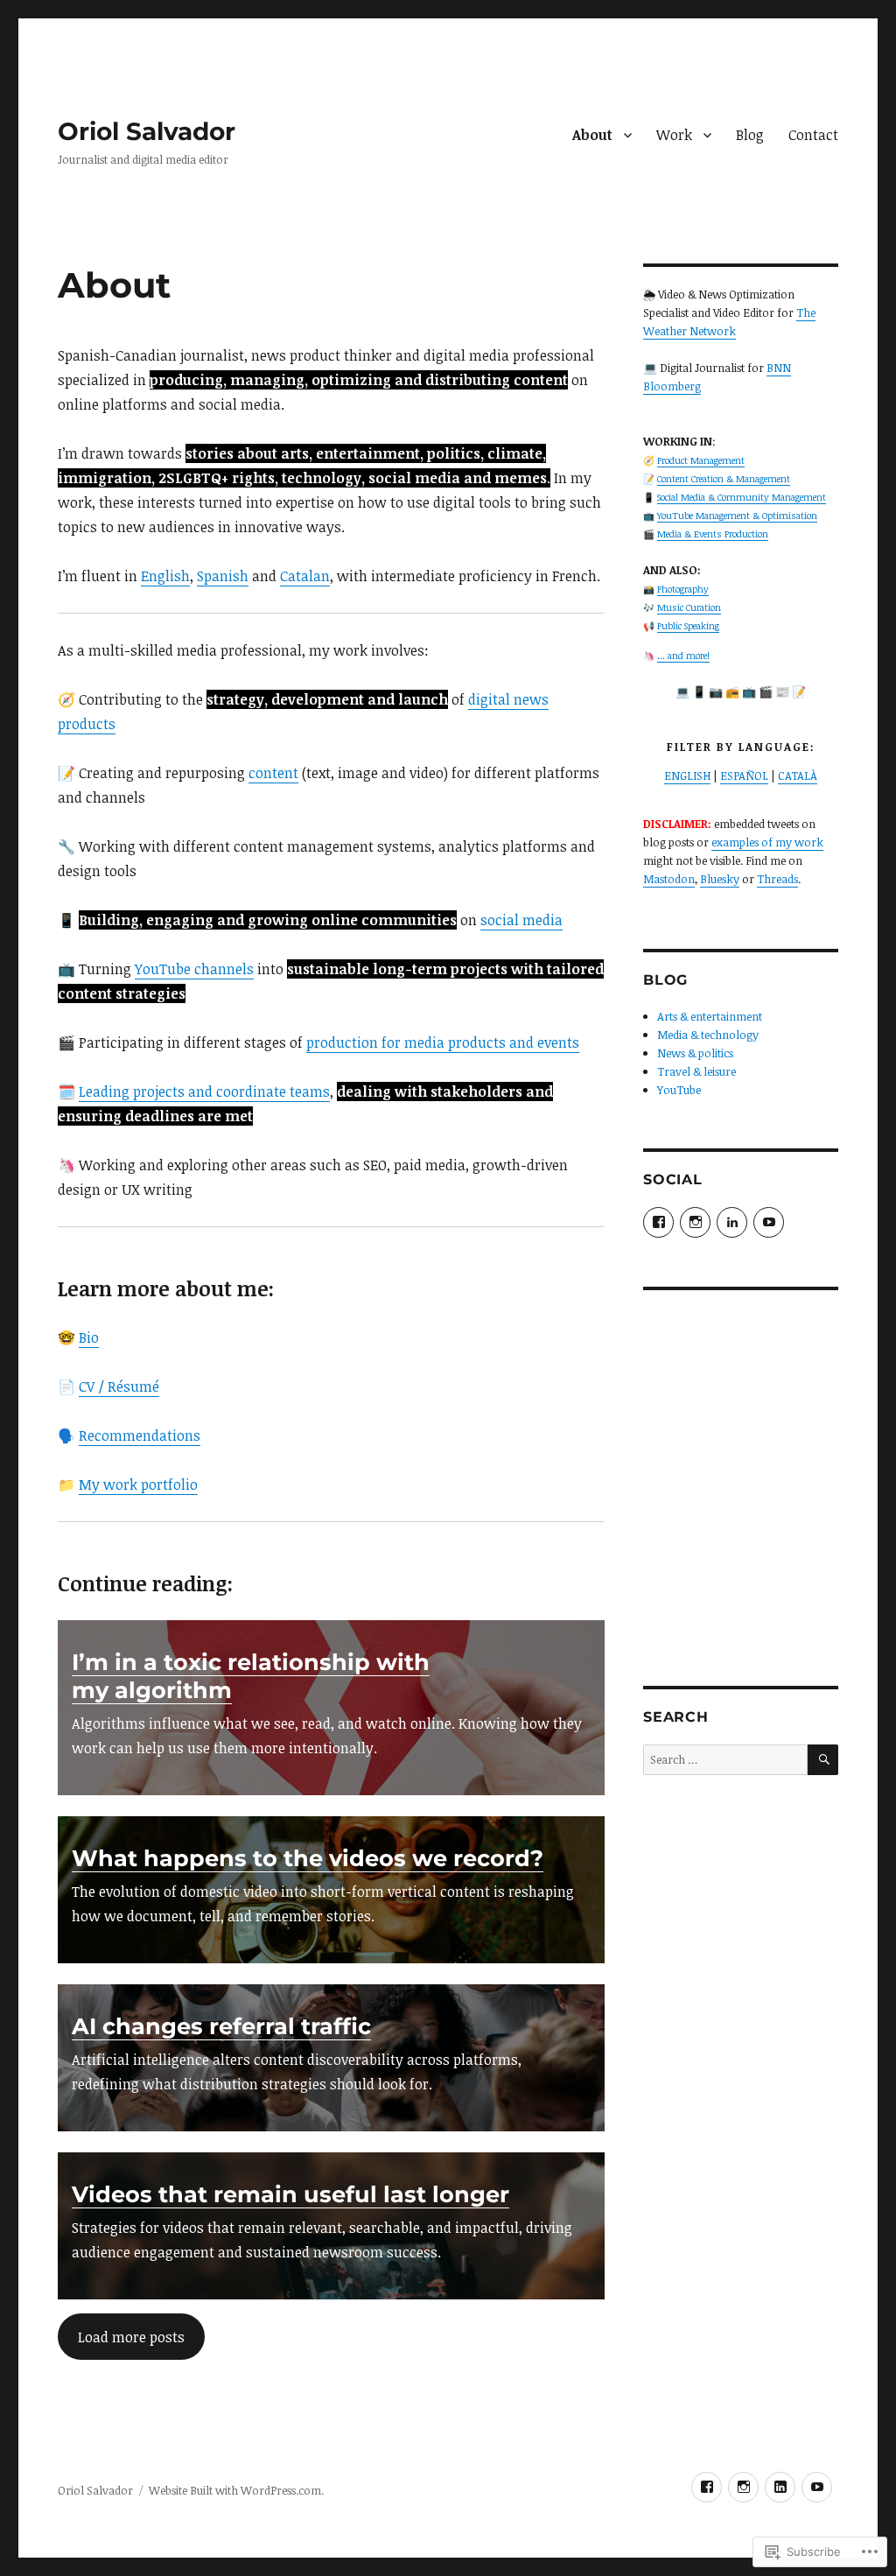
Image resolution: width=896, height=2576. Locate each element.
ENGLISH (687, 776)
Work (674, 135)
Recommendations (140, 1435)
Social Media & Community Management (742, 497)
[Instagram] (743, 2487)
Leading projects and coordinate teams (204, 1091)
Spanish (223, 576)
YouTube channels (194, 969)
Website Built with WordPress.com (235, 2490)
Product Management (701, 460)
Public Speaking (688, 626)
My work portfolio (138, 1485)
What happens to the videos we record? (308, 1858)
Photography (683, 589)
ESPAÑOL (744, 776)
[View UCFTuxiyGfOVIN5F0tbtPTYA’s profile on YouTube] (769, 1222)
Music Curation (689, 607)
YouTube (679, 1090)
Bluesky (720, 879)
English (165, 576)
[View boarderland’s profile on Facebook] (658, 1222)
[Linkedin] (780, 2487)
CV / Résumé (119, 1386)
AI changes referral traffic (221, 2026)
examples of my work (767, 842)
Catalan (305, 576)
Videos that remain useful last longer (290, 2194)
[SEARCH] (823, 1760)
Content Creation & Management (724, 479)
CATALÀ (798, 776)
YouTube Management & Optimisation (737, 516)
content (273, 773)
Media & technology (708, 1035)
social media (521, 920)
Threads (777, 879)
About (592, 135)
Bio (89, 1337)
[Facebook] (707, 2487)
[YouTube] (817, 2487)
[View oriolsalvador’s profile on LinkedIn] (732, 1222)
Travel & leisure (696, 1071)
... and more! (683, 656)
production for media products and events (443, 1042)
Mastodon (669, 879)
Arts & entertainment (710, 1016)
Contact (813, 135)
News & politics (695, 1053)
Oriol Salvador (147, 131)
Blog (750, 135)
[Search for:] (725, 1759)
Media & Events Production (713, 534)
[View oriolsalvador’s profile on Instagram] (695, 1222)
